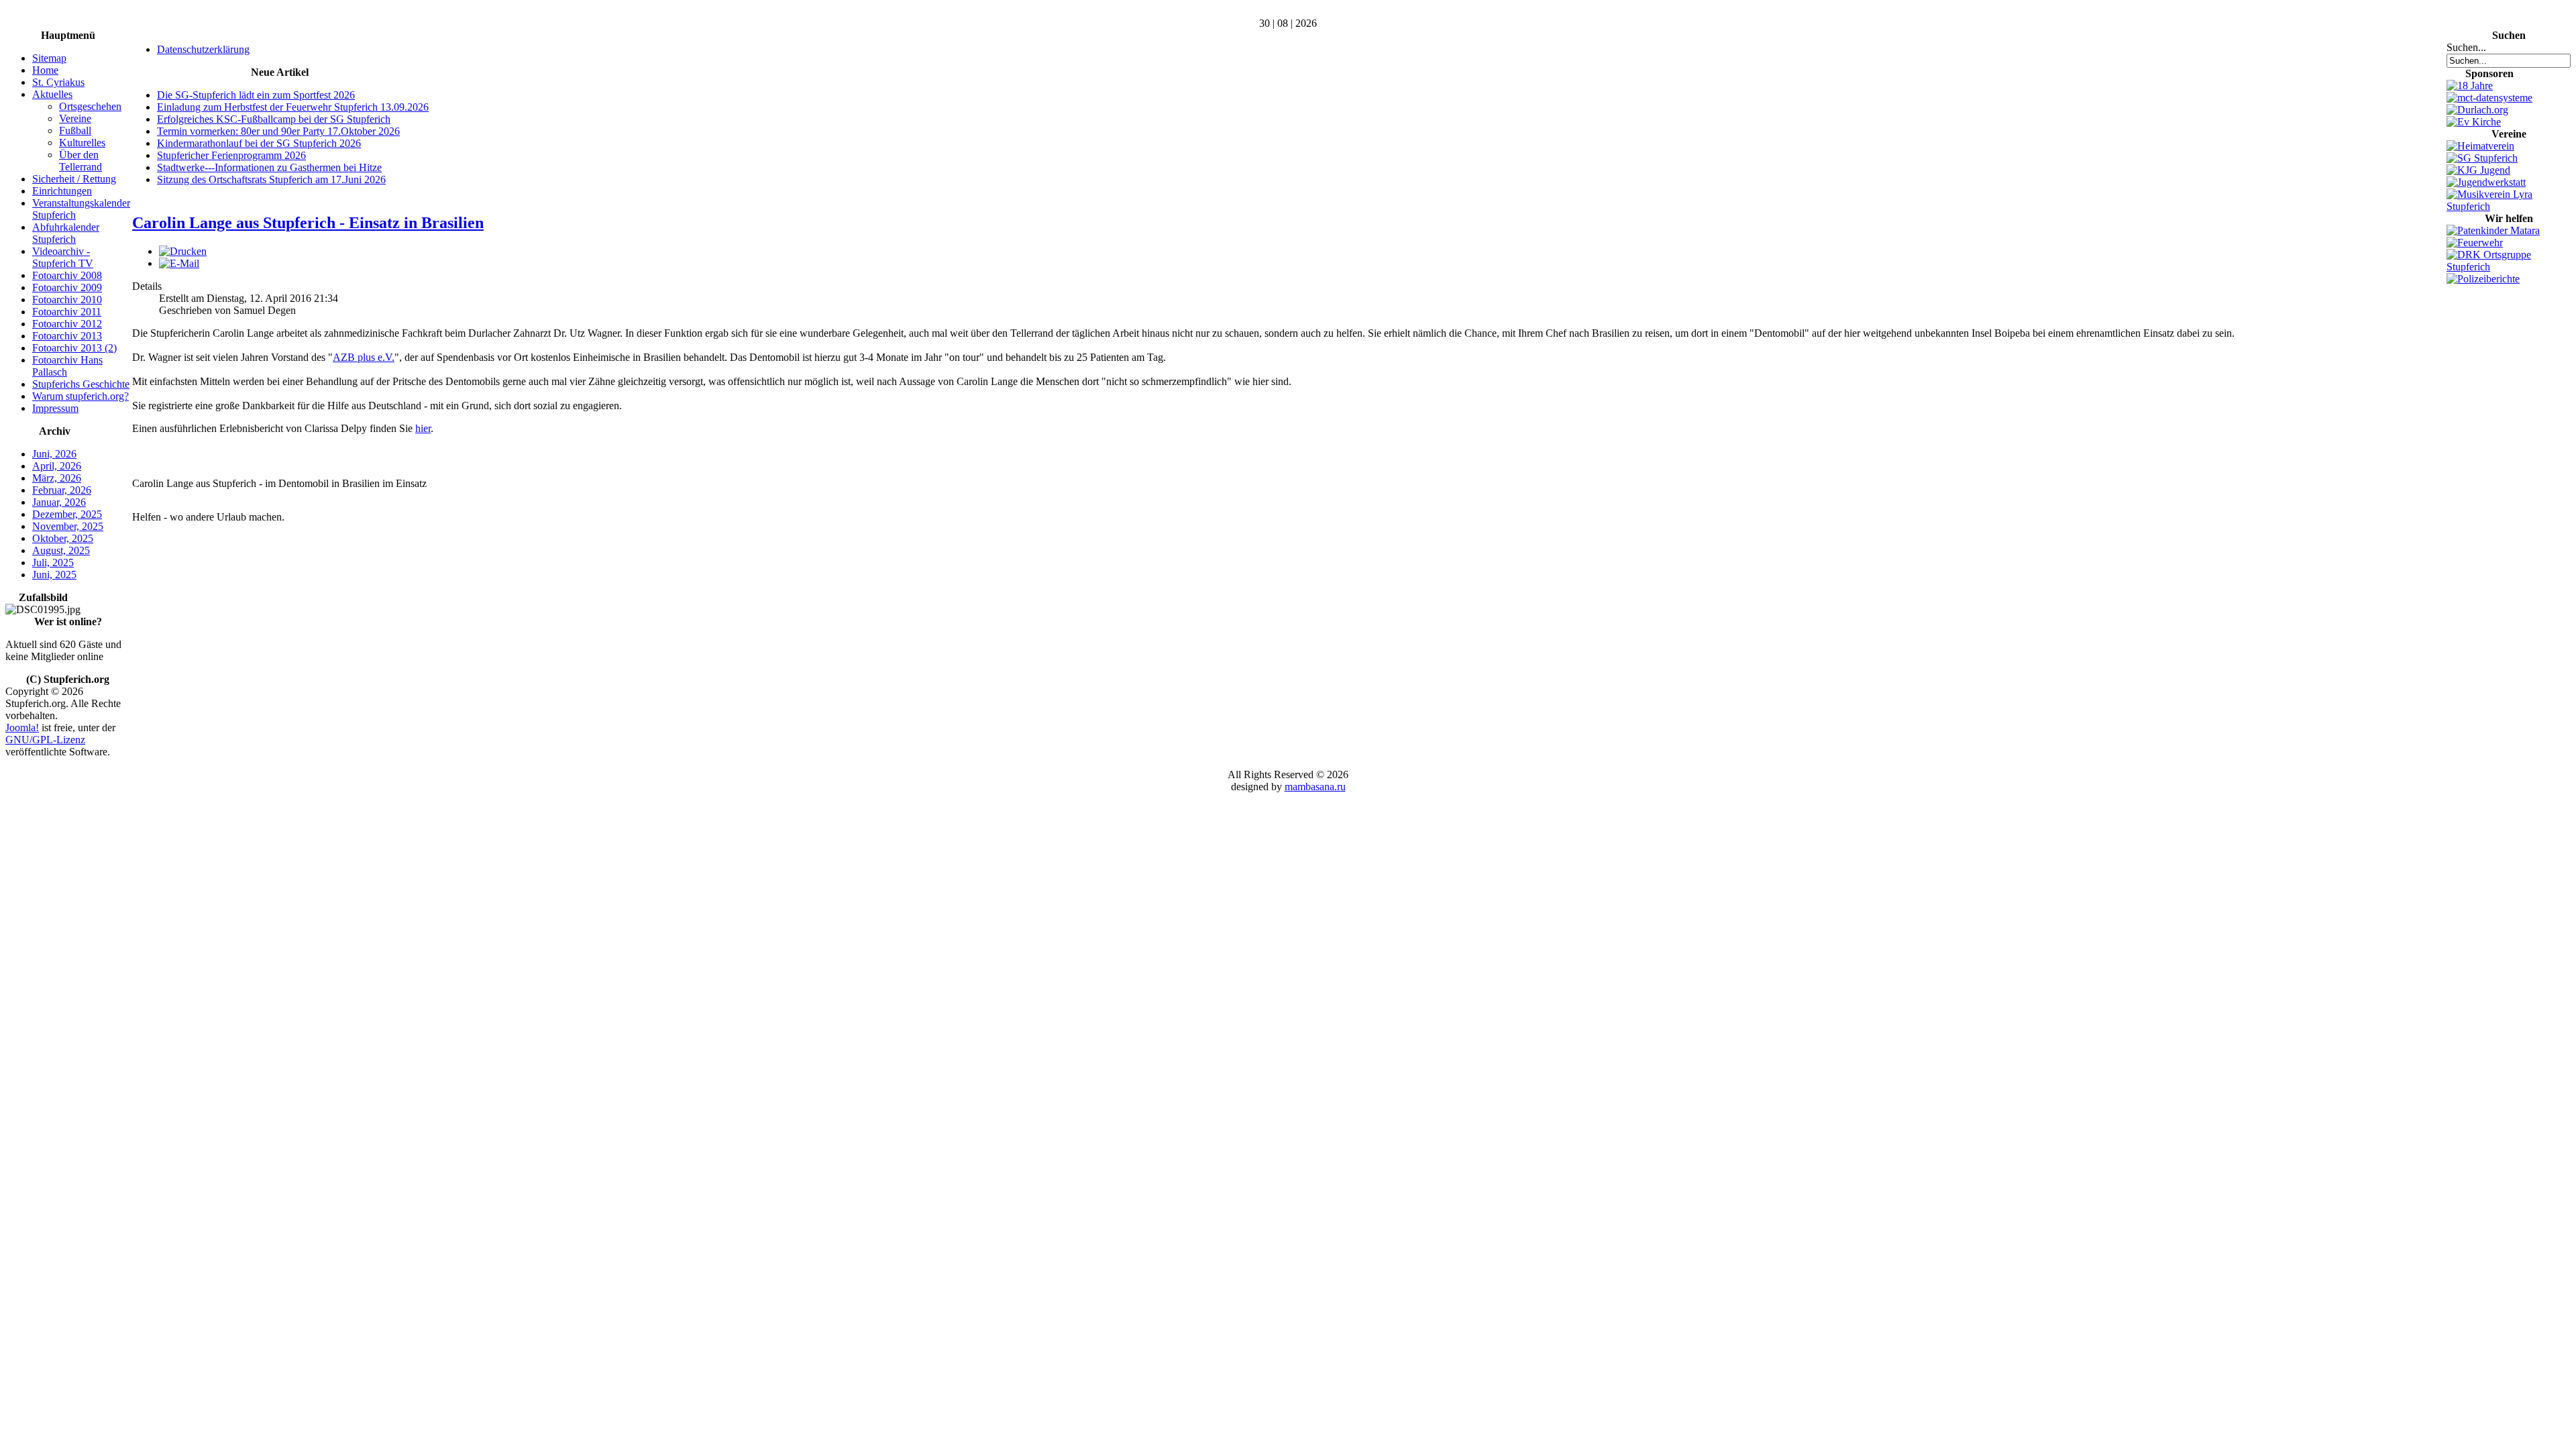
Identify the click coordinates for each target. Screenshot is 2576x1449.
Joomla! (22, 728)
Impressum (55, 408)
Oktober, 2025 (63, 538)
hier (423, 428)
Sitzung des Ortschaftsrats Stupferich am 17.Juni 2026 (271, 179)
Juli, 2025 (53, 562)
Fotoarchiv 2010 (67, 300)
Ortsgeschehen (90, 106)
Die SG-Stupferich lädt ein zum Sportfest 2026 (256, 95)
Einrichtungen (62, 191)
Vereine (75, 118)
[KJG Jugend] (2478, 170)
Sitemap (49, 58)
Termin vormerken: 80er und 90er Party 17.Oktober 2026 (278, 131)
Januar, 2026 (59, 502)
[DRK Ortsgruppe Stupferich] (2509, 267)
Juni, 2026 (54, 454)
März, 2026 (57, 478)
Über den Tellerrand (80, 161)
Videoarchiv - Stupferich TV (63, 257)
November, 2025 (68, 526)
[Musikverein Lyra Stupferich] (2509, 206)
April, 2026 (57, 466)
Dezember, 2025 (67, 514)
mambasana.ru (1315, 787)
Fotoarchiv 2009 (67, 287)
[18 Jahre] (2470, 86)
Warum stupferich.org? (80, 396)
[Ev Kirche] (2474, 122)
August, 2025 (61, 550)
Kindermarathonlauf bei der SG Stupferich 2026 (259, 143)
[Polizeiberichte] (2483, 279)
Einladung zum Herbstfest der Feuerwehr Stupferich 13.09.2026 (293, 107)
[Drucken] (183, 251)
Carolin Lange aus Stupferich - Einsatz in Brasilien (308, 223)
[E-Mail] (179, 263)
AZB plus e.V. (364, 357)
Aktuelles (52, 94)
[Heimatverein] (2480, 146)
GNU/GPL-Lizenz (45, 740)
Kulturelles (82, 143)
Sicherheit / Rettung (74, 179)
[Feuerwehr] (2475, 243)
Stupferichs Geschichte (81, 384)
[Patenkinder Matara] (2493, 230)
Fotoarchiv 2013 (67, 336)
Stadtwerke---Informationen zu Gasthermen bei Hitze (269, 167)
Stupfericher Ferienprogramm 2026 (231, 155)
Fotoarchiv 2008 (67, 275)
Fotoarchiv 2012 (67, 324)
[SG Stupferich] (2482, 158)
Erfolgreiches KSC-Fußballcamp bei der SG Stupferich (274, 119)
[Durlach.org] (2477, 110)
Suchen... (2466, 47)
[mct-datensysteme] (2489, 98)
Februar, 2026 (62, 490)
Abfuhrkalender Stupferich (66, 233)
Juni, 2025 (54, 575)
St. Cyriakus (58, 82)
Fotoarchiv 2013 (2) (74, 348)
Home (45, 70)
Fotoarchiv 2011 (67, 312)
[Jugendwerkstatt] (2486, 182)
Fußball (75, 130)
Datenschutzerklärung (203, 49)
